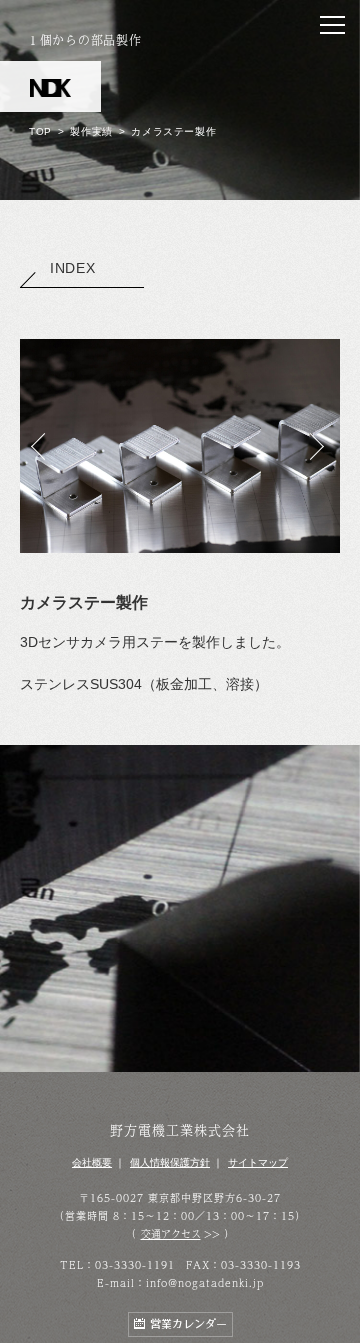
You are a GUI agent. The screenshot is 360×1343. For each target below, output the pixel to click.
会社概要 (92, 1162)
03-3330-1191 (135, 1265)
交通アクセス (171, 1234)
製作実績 (91, 131)
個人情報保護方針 (170, 1162)
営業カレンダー (188, 1324)
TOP (40, 131)
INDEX (73, 268)
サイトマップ (258, 1162)
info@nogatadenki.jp (205, 1283)
